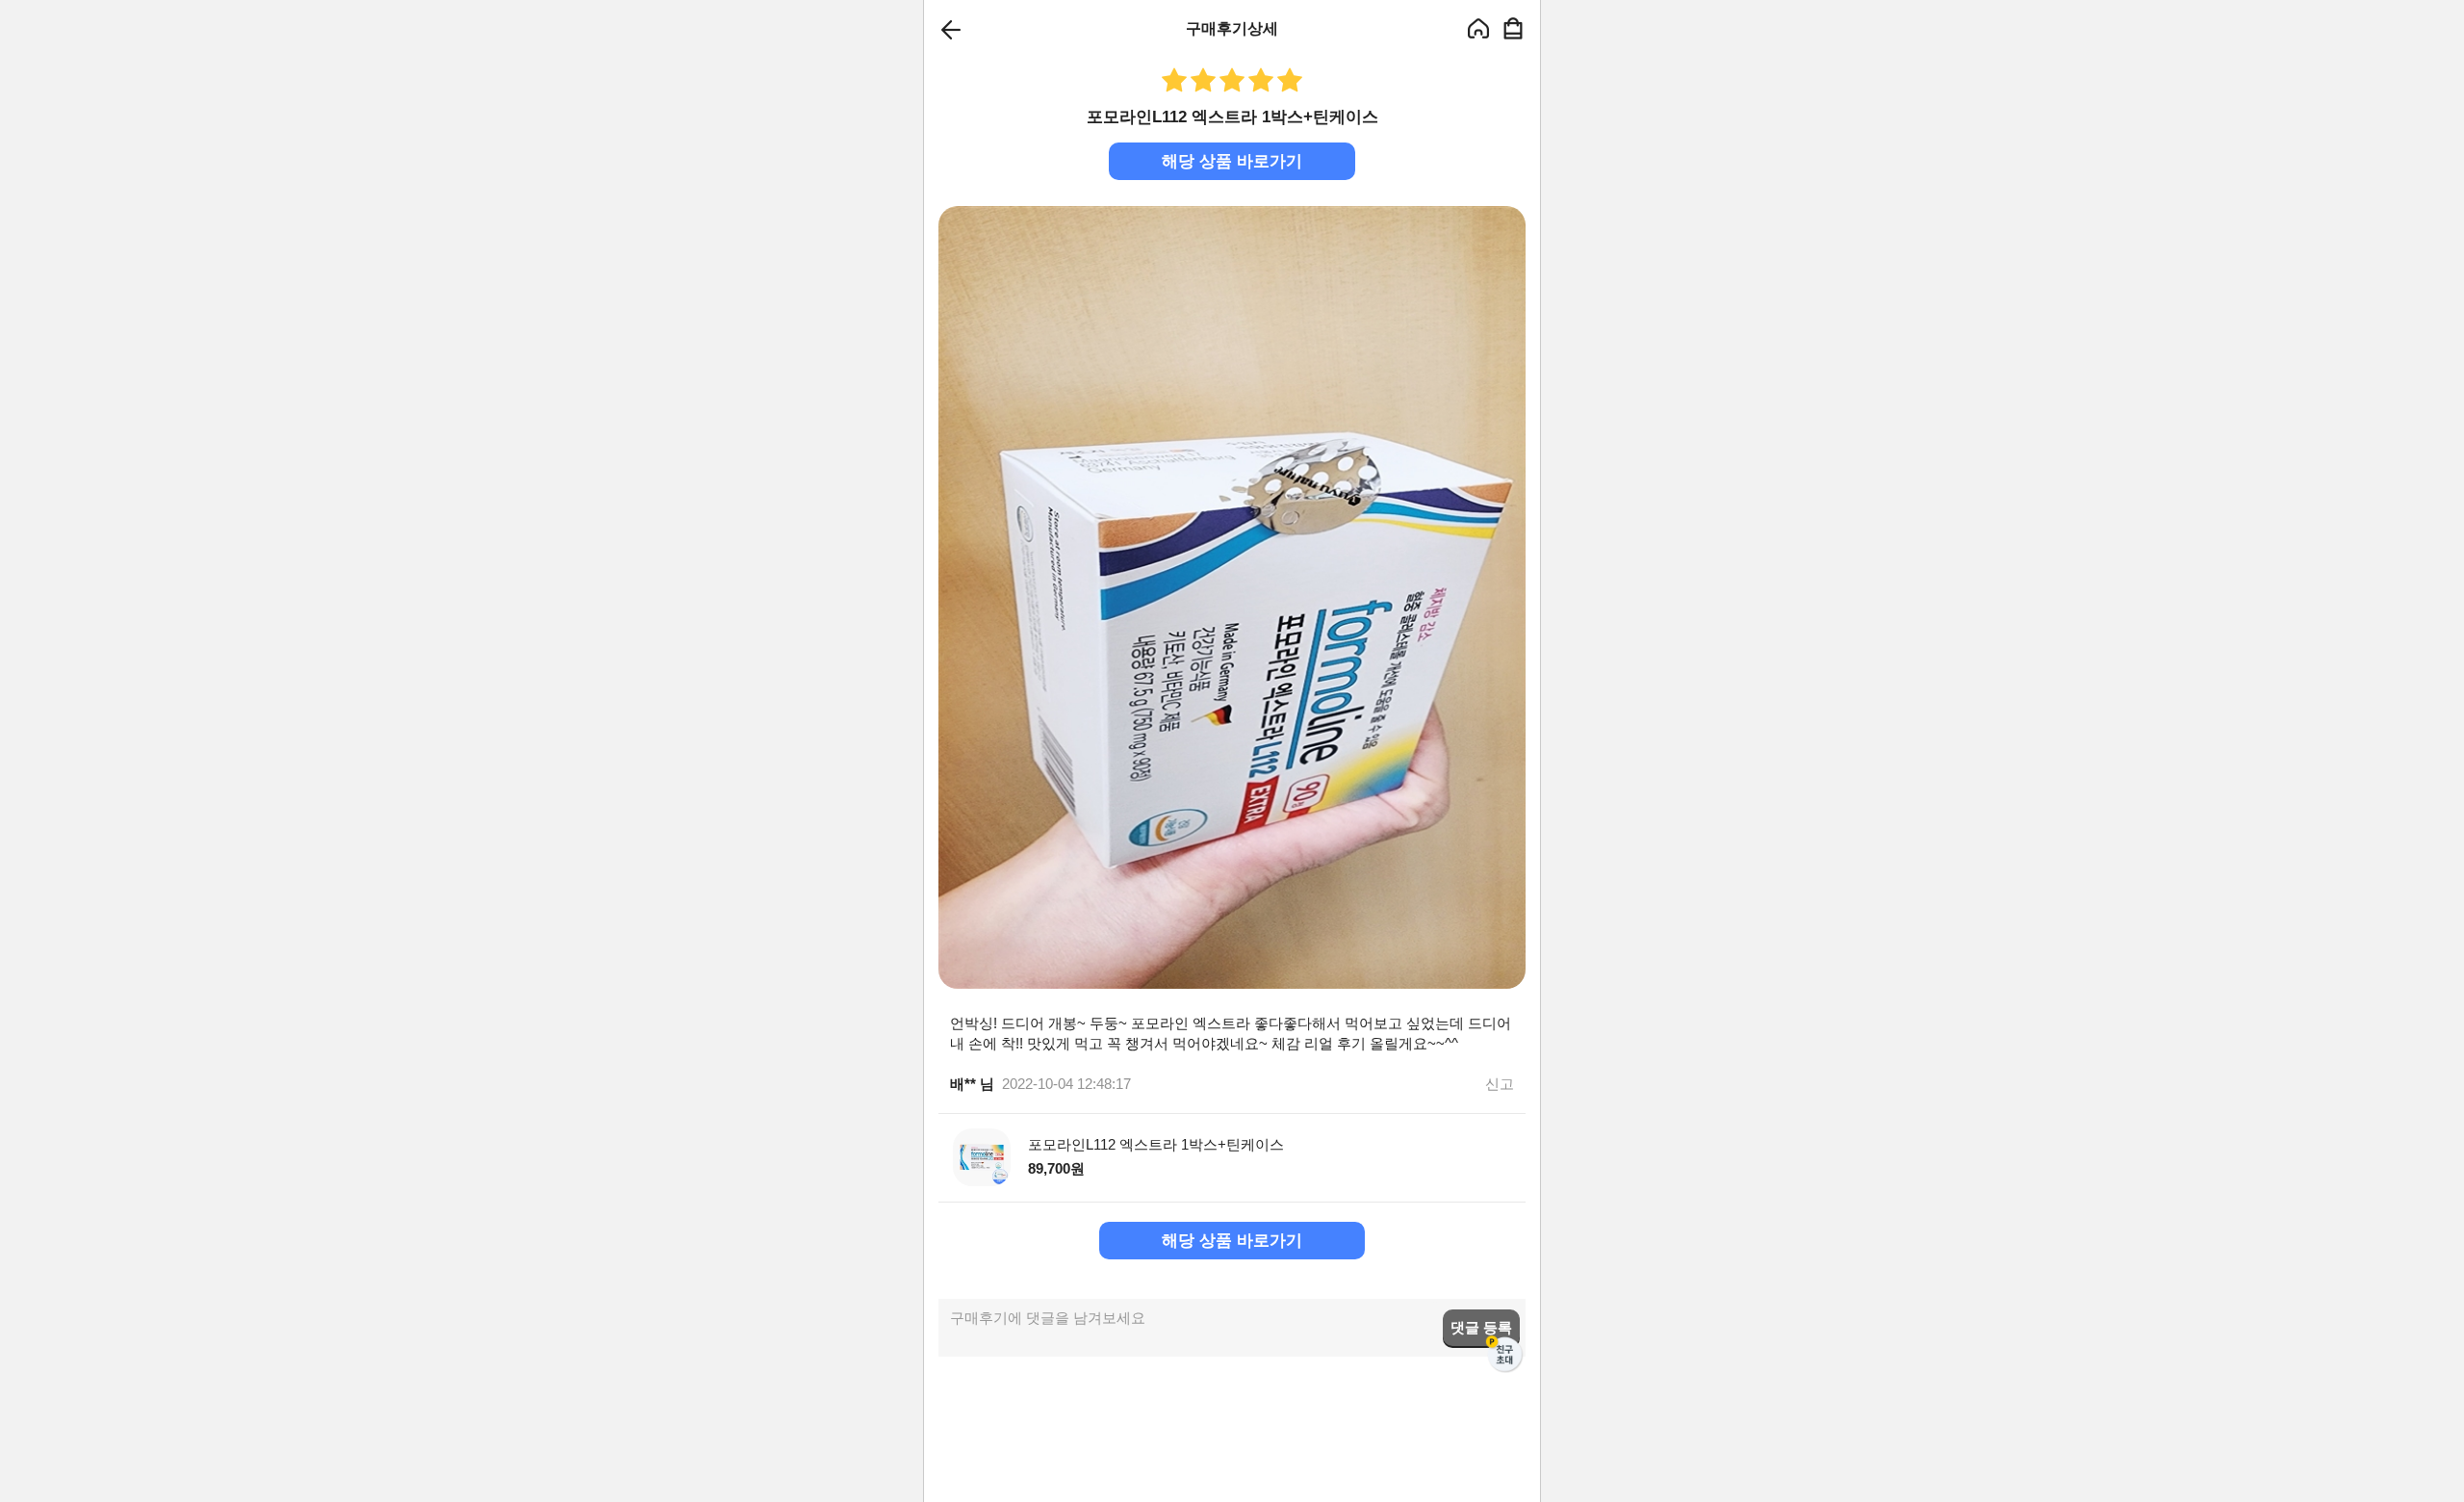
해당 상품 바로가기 (1232, 161)
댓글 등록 (1481, 1327)
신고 (1500, 1084)
